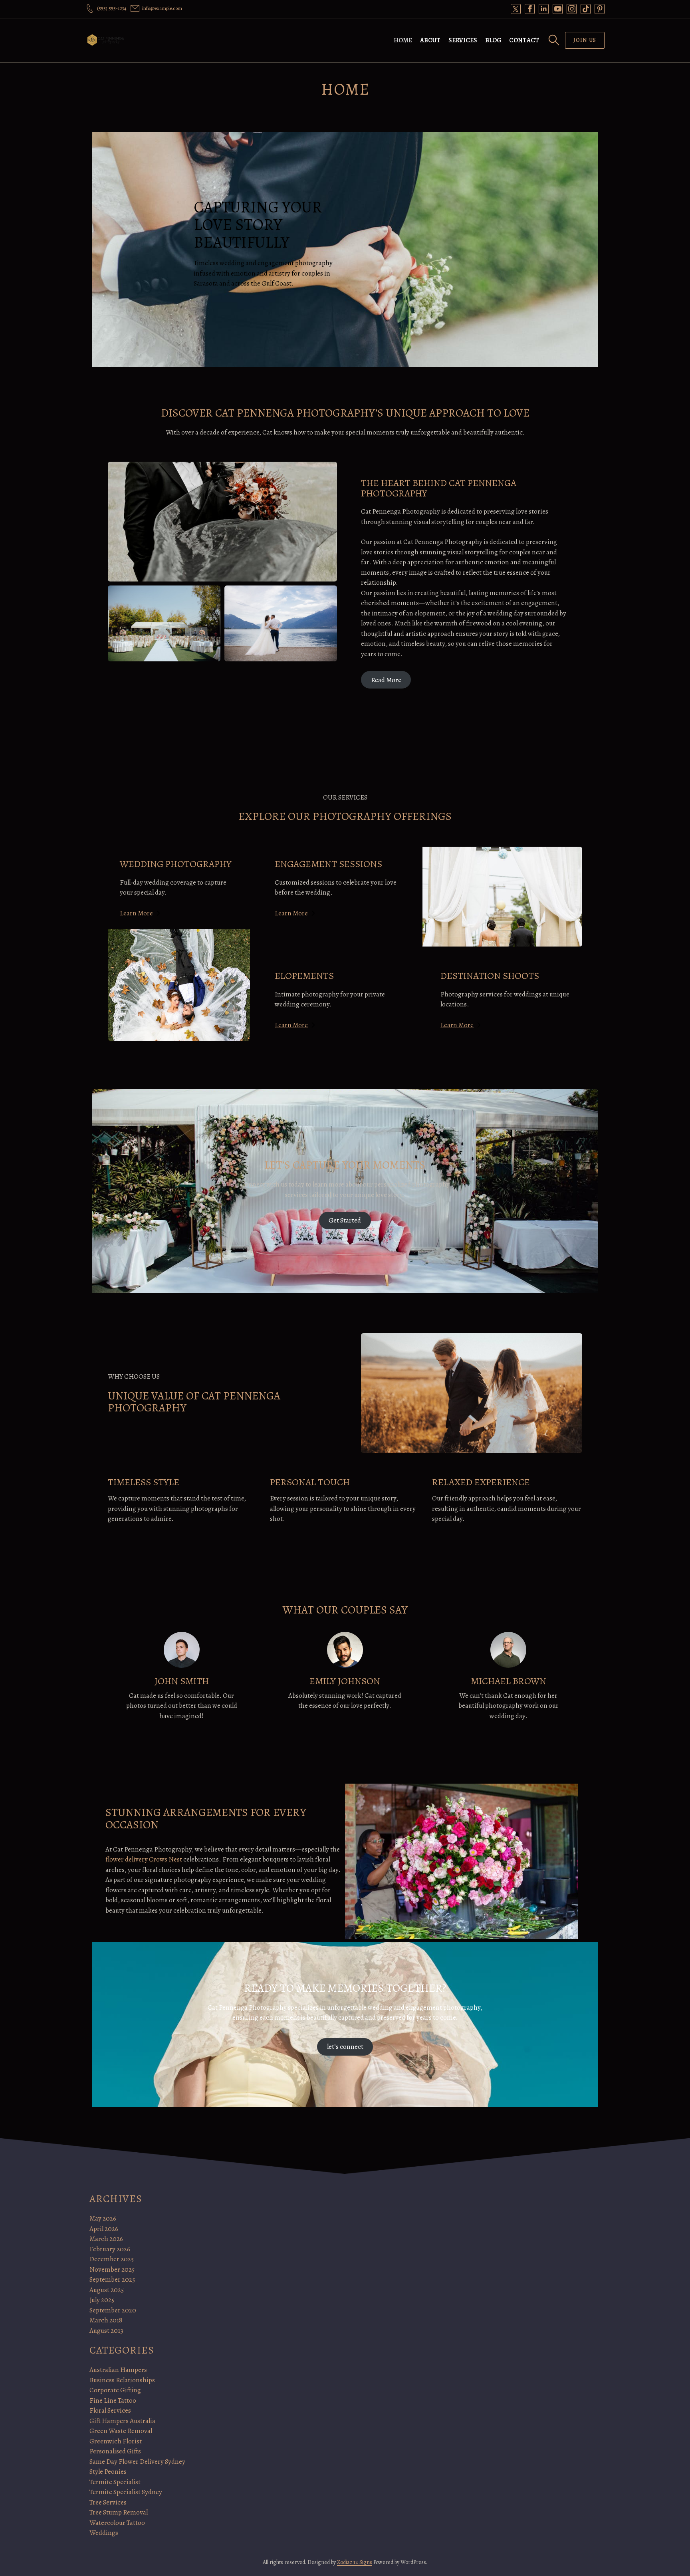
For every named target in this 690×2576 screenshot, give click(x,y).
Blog (493, 40)
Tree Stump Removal (119, 2512)
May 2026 (103, 2218)
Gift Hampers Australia (122, 2421)
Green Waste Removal (121, 2431)
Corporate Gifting (115, 2390)
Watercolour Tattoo (117, 2523)
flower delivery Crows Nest (144, 1859)
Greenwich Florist (116, 2441)
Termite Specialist (115, 2482)
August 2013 (106, 2331)
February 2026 (110, 2249)
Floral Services (110, 2410)
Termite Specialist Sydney (126, 2492)
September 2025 (112, 2279)
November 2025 (112, 2269)
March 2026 (106, 2239)
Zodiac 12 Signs (355, 2562)
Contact (524, 40)
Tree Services (108, 2502)
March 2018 (106, 2320)
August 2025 (107, 2290)
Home (403, 40)
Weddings (104, 2533)
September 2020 (113, 2310)
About (430, 40)
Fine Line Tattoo (113, 2400)
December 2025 (112, 2259)
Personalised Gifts (115, 2451)
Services (463, 40)
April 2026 (104, 2229)
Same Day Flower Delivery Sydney (137, 2462)
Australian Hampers (118, 2370)
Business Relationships (122, 2380)
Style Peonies (108, 2472)
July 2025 (102, 2300)
